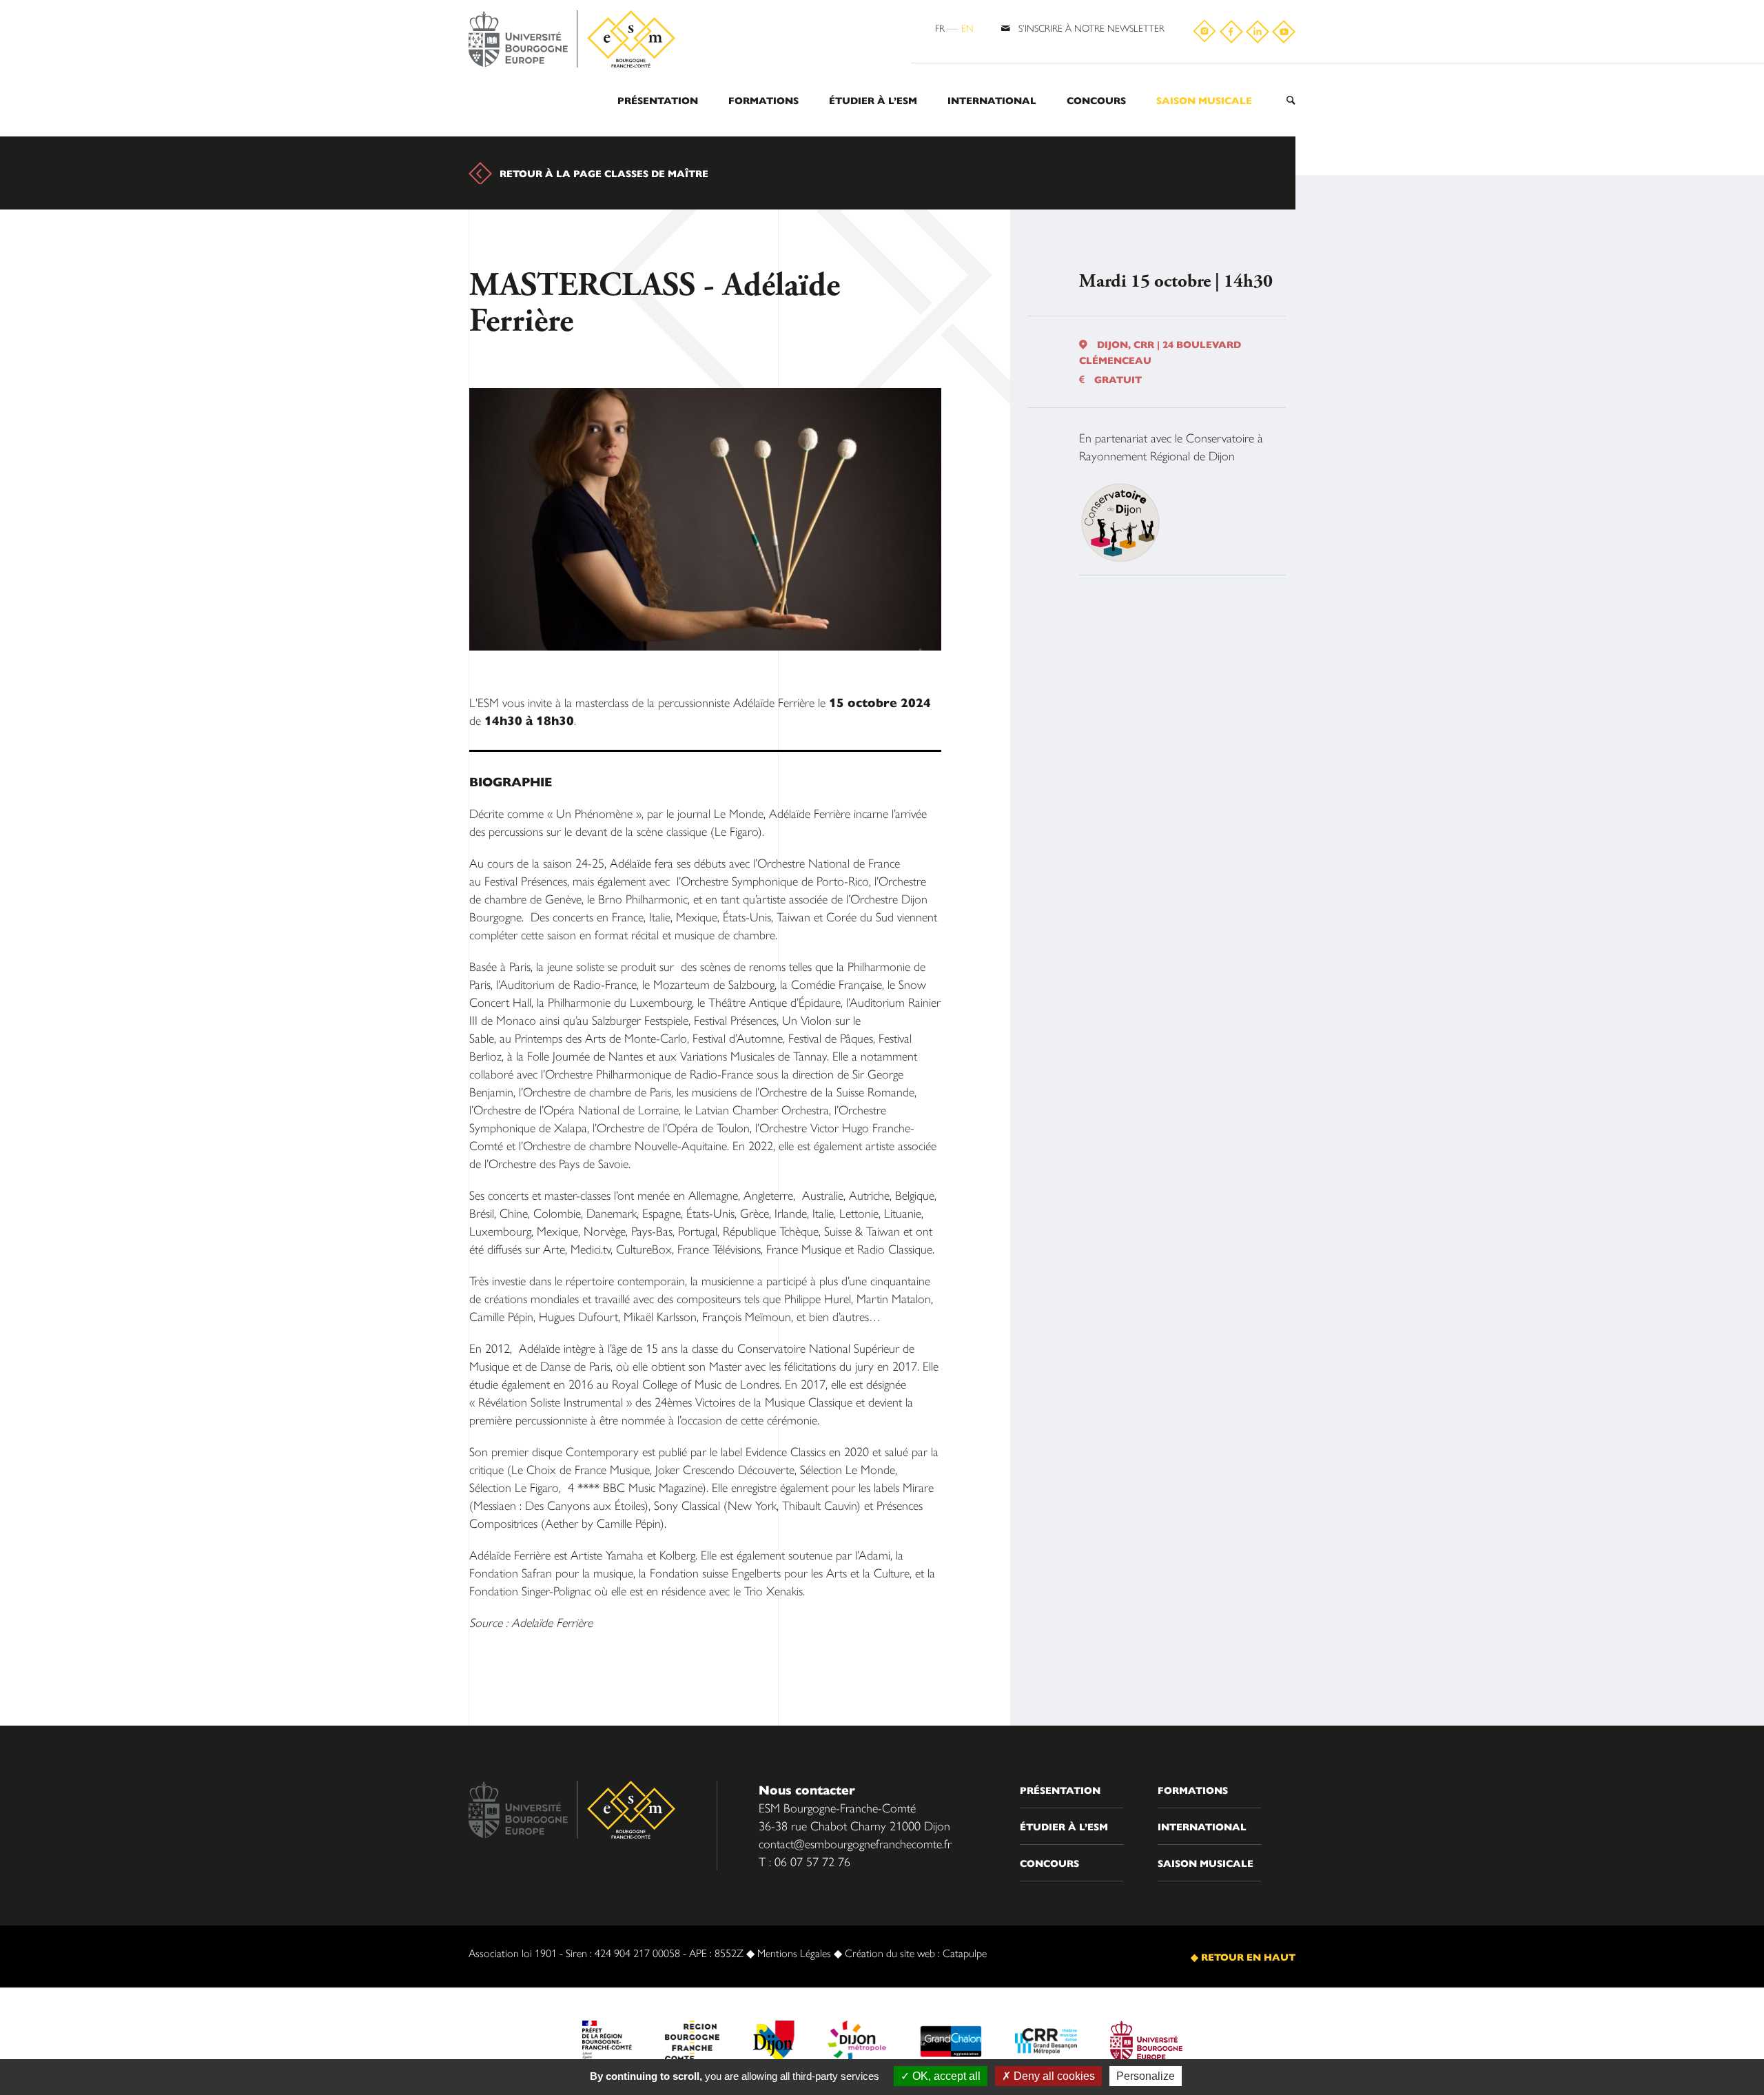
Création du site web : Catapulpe (916, 1953)
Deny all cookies (1053, 2076)
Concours (1096, 100)
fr (940, 28)
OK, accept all (945, 2076)
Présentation (658, 100)
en (967, 28)
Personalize (1146, 2076)
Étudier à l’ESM (873, 100)
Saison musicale (1204, 100)
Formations (763, 100)
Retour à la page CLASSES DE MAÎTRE (604, 173)
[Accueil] (572, 40)
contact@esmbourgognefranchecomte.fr (855, 1843)
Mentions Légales (794, 1953)
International (992, 100)
